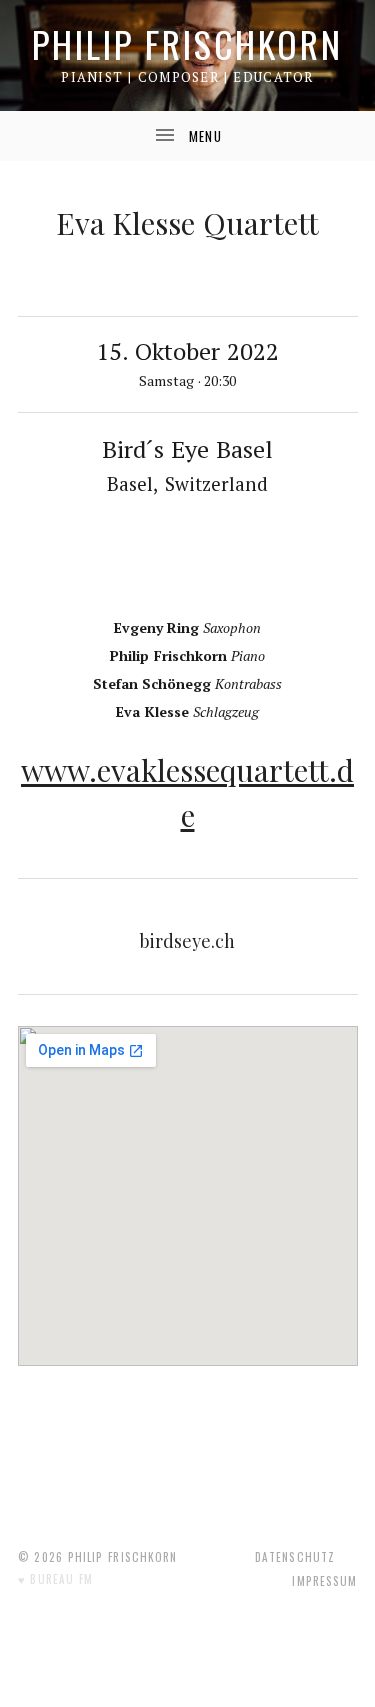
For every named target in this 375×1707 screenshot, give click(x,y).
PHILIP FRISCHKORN (187, 43)
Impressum (324, 1581)
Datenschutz (295, 1557)
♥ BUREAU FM (56, 1579)
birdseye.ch (187, 941)
